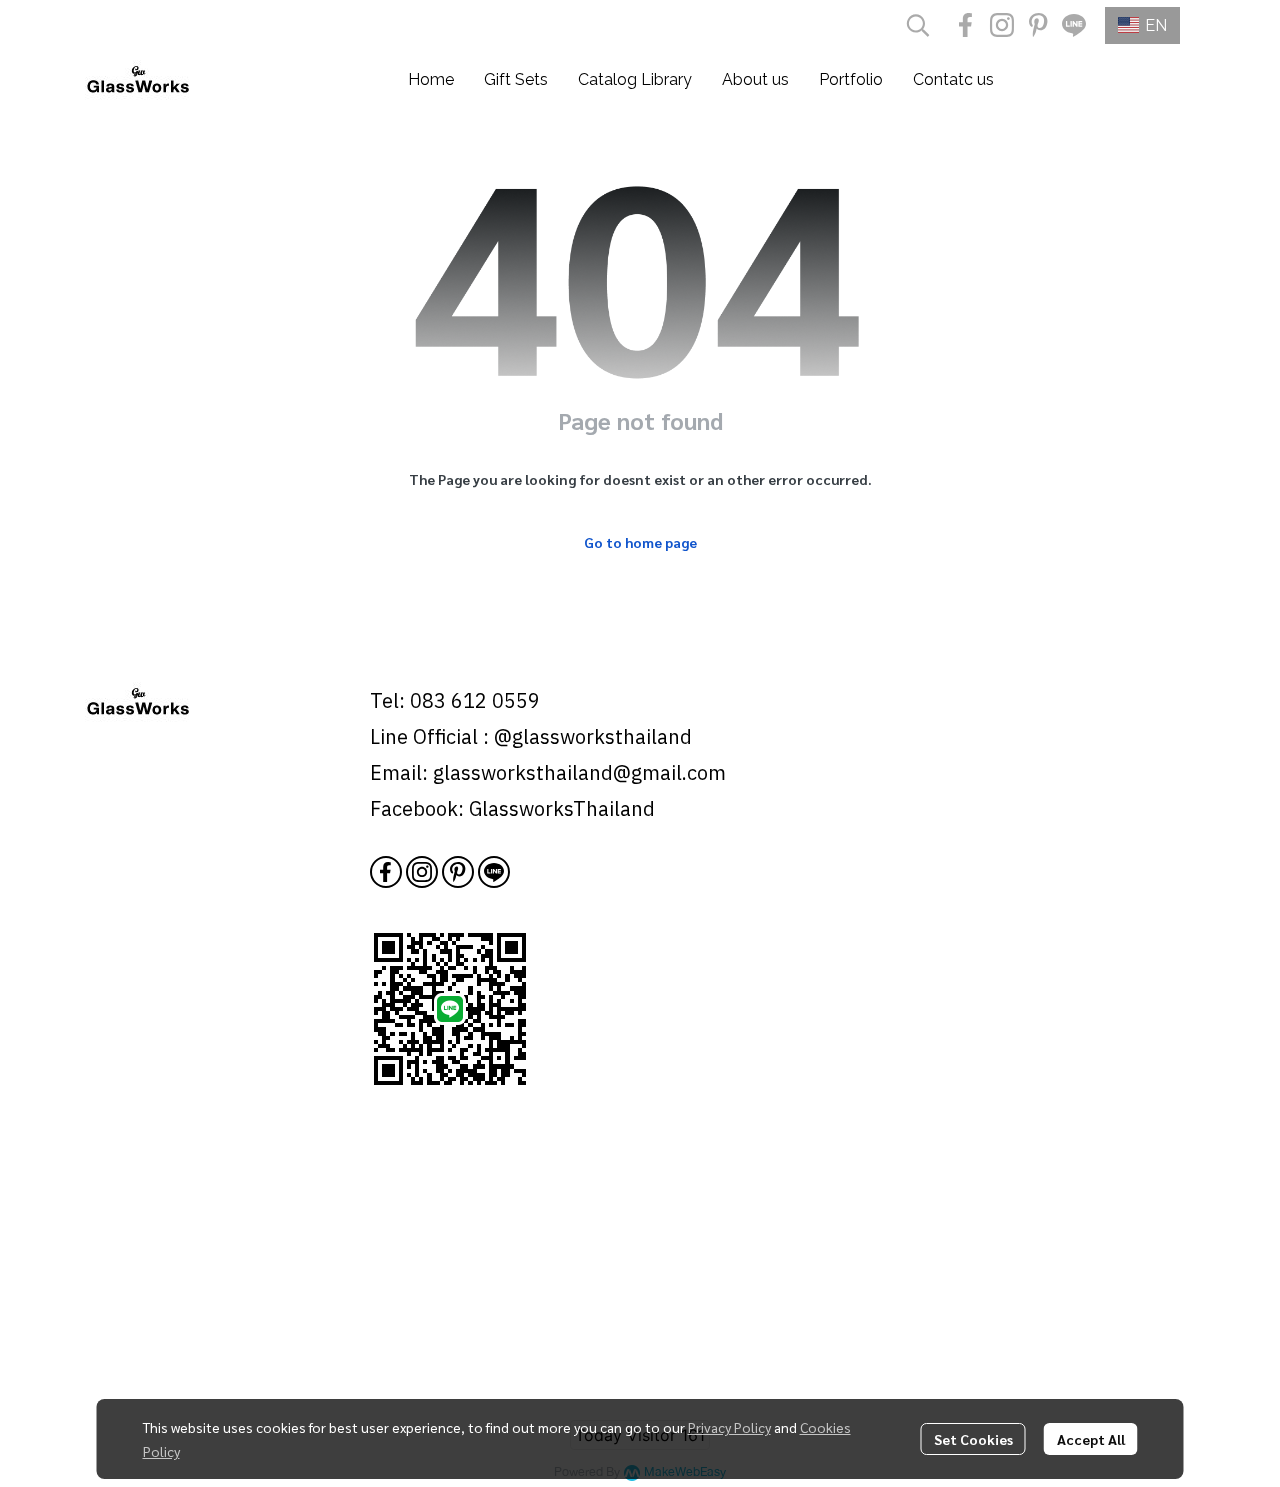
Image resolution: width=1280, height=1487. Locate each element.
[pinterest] (1038, 25)
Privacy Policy (729, 1427)
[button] (918, 25)
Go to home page (640, 542)
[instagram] (1002, 25)
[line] (1074, 25)
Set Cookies (973, 1439)
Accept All (1091, 1439)
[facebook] (966, 25)
